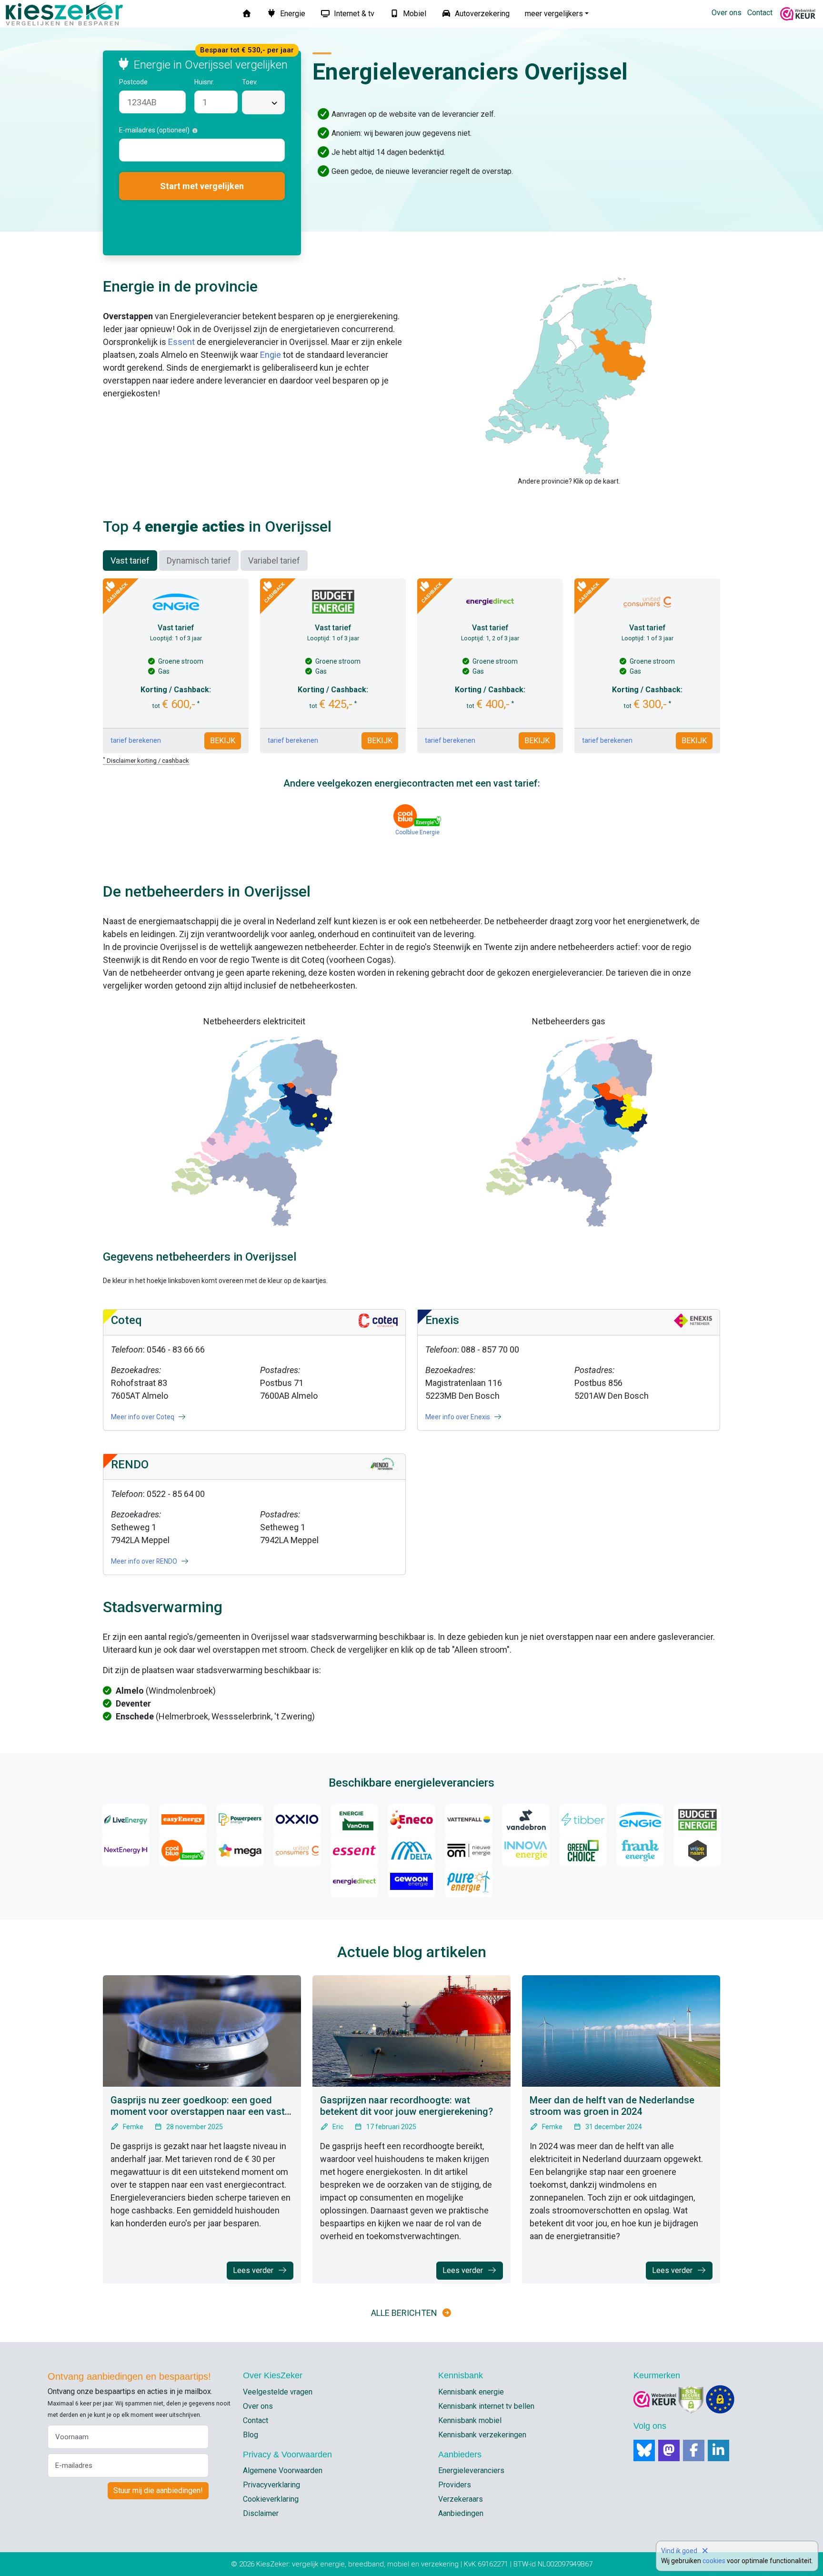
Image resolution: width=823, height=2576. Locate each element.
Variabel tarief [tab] (274, 561)
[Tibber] (583, 1820)
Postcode (134, 82)
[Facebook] (694, 2450)
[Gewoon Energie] (411, 1882)
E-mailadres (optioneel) (156, 130)
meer (554, 14)
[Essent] (354, 1851)
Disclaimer (261, 2513)
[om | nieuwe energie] (469, 1851)
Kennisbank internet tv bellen (486, 2406)
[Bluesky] (644, 2450)
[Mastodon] (669, 2450)
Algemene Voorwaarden (283, 2470)
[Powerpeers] (240, 1820)
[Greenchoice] (583, 1851)
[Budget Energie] (697, 1820)
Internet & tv (353, 14)
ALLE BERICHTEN (404, 2313)
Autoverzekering (481, 14)
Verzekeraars (461, 2499)
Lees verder (254, 2270)
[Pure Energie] (469, 1882)
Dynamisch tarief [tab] (199, 561)
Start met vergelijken (202, 186)
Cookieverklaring (271, 2499)
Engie (271, 355)
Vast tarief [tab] (130, 561)
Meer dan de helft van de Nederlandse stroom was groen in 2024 (612, 2106)
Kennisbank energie (471, 2392)
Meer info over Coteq (143, 1417)
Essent (181, 342)
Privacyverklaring (271, 2485)
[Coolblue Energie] (183, 1851)
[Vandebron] (526, 1820)
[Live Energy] (126, 1820)
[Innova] (526, 1851)
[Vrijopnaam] (697, 1851)
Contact (760, 13)
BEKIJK (223, 741)
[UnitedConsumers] (297, 1851)
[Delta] (411, 1851)
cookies (714, 2561)
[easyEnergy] (183, 1820)
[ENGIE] (640, 1820)
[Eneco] (411, 1820)
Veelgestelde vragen (278, 2392)
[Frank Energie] (640, 1851)
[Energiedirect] (354, 1882)
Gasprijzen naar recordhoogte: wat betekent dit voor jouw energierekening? (406, 2106)
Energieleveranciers (471, 2470)
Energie (292, 14)
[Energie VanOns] (354, 1820)
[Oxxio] (297, 1820)
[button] (153, 82)
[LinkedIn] (718, 2450)
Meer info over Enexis (458, 1417)
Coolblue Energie (417, 832)
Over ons (727, 13)
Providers (455, 2485)
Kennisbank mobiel (470, 2420)
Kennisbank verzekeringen (482, 2435)
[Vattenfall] (469, 1820)
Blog (251, 2435)
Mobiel (414, 14)
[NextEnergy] (126, 1851)
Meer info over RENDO (145, 1561)
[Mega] (240, 1851)
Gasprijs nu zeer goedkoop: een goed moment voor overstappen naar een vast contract (198, 2111)
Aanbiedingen (461, 2513)
